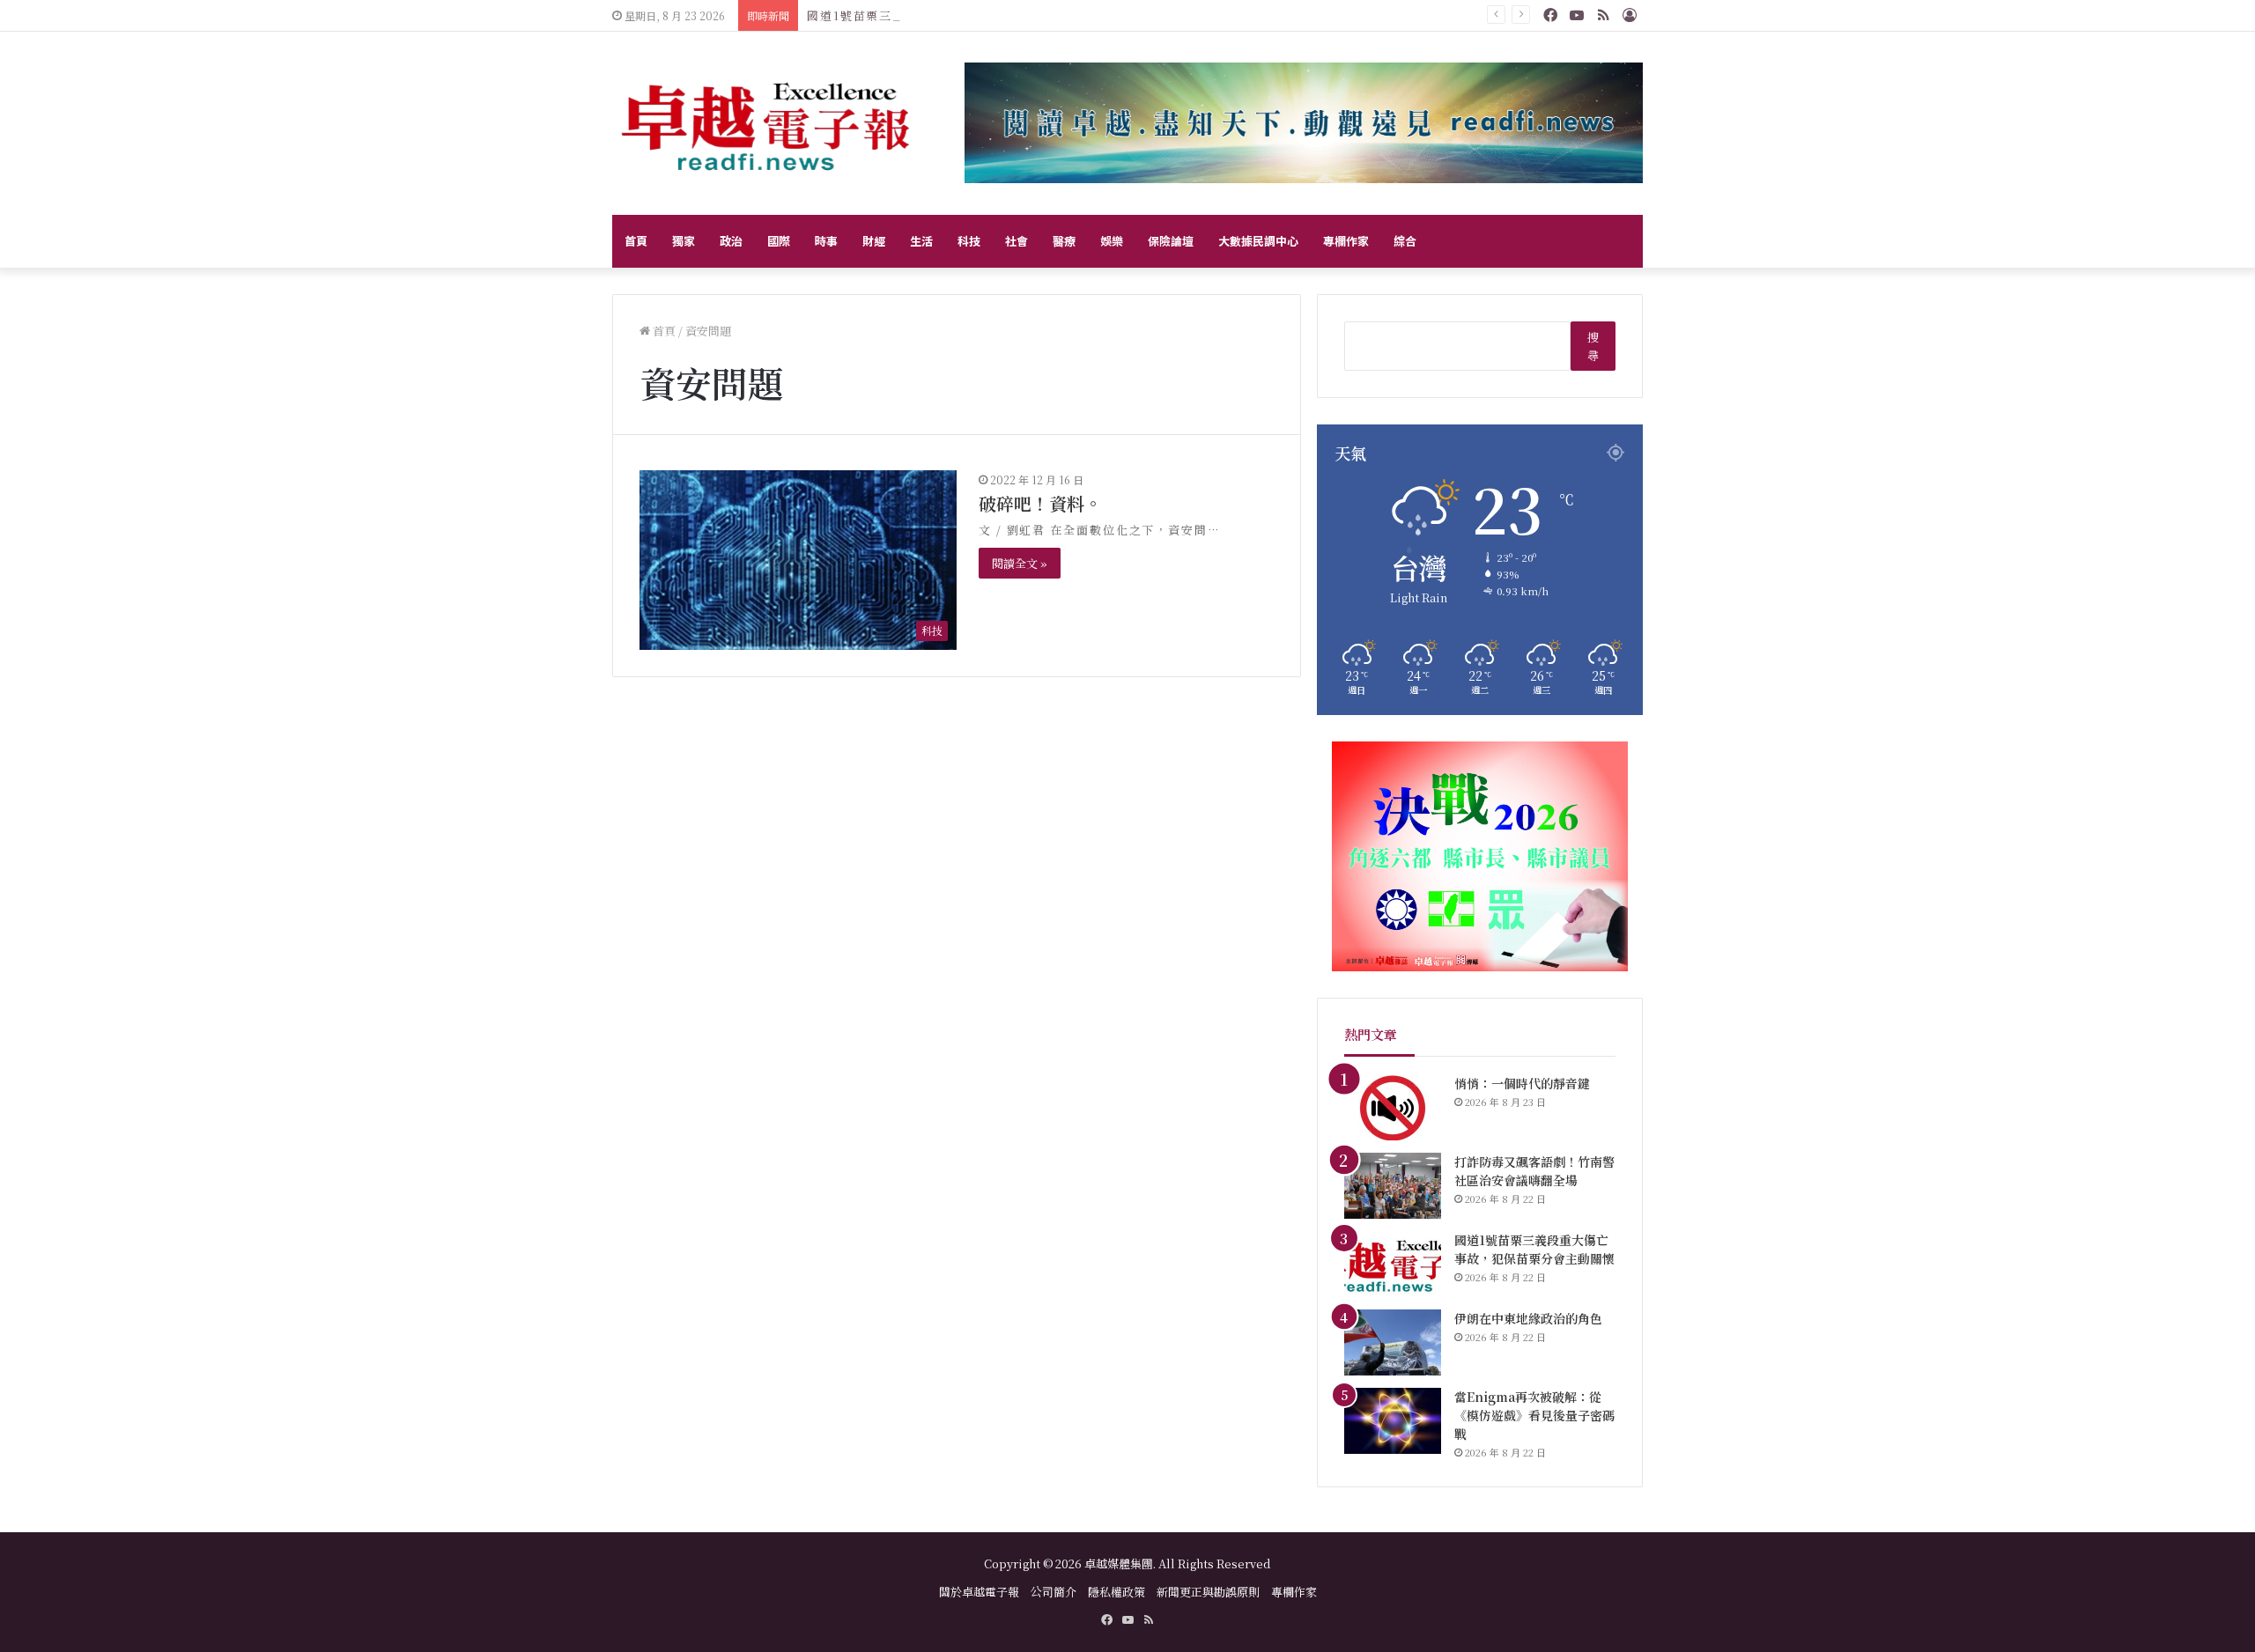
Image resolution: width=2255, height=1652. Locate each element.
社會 (1017, 241)
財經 (874, 241)
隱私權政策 (1116, 1592)
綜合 (1405, 241)
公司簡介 (1054, 1592)
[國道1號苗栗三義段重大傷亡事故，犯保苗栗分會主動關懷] (1393, 1264)
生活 (921, 241)
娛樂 (1112, 241)
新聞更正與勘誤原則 (1208, 1592)
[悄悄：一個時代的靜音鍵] (1393, 1107)
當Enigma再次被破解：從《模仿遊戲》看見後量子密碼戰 (1534, 1415)
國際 (779, 241)
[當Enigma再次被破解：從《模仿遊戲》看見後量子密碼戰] (1393, 1421)
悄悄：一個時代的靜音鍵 (1522, 1083)
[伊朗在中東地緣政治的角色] (1393, 1342)
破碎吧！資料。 (1040, 503)
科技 (969, 241)
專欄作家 (1346, 241)
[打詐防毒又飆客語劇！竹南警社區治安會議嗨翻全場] (1393, 1186)
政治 (731, 241)
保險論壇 (1171, 241)
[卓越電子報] (766, 123)
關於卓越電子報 (979, 1592)
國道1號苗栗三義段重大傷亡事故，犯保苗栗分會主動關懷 (974, 15)
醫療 (1064, 241)
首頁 (636, 241)
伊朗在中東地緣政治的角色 (1528, 1318)
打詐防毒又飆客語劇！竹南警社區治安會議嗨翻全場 (1534, 1171)
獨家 (684, 241)
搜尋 (1593, 346)
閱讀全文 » (1020, 563)
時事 (826, 241)
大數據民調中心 (1258, 241)
